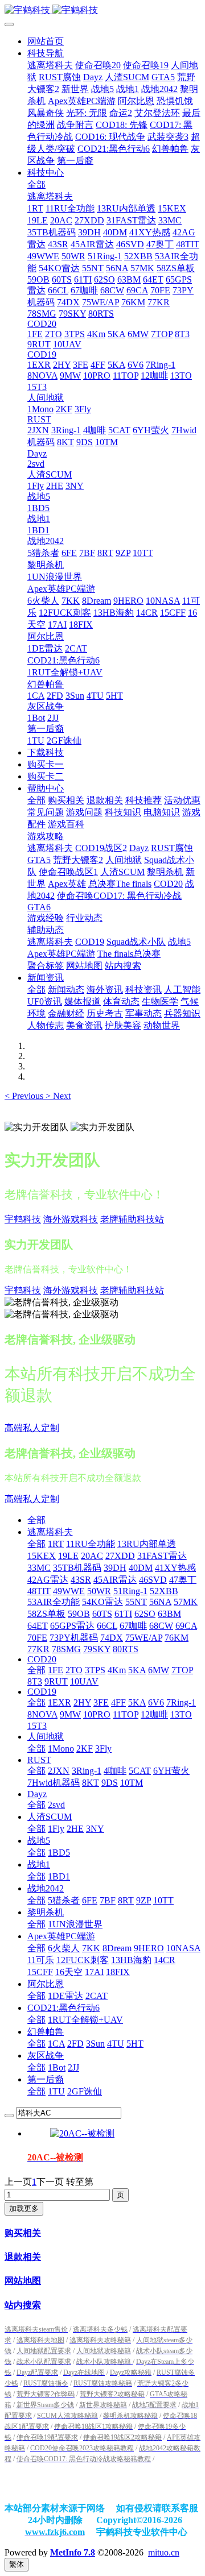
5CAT (140, 1771)
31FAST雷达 (162, 1556)
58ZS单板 (46, 1614)
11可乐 (41, 1960)
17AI (94, 1972)
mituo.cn (164, 2552)
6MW (159, 1670)
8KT (91, 1783)
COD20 (42, 1659)
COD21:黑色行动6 (63, 2008)
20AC (92, 1556)
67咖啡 (133, 1626)
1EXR (60, 1702)
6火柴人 (64, 1948)
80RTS (126, 1649)
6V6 (156, 1702)
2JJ (73, 2067)
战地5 (39, 1841)
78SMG (66, 1649)
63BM (169, 1614)
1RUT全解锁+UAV (85, 2020)
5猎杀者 (64, 1900)
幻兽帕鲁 (46, 2032)
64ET (38, 1626)
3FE (101, 1702)
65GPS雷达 (72, 1626)
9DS (110, 1783)
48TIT (39, 1591)
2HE (75, 1829)
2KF (85, 1749)
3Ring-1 (87, 1771)
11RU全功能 (91, 1544)
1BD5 (59, 1853)
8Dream (117, 1948)
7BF (108, 1900)
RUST (39, 1760)
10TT (163, 1900)
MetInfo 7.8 (73, 2552)
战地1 (39, 1864)
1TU (56, 2091)
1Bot (57, 2067)
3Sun (95, 2044)
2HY (82, 1702)
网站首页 (46, 41)
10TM (132, 1783)
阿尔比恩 (46, 1984)
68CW (161, 1626)
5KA (137, 1670)
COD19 (42, 1692)
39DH (115, 1568)
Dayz (37, 1794)
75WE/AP (144, 1638)
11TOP (126, 1714)
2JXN (59, 1771)
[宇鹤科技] (102, 11)
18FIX (118, 1972)
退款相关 (23, 2257)
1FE (56, 1670)
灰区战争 (46, 2056)
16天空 (69, 1972)
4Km (117, 1670)
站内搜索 (23, 2305)
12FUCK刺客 (83, 1960)
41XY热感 (175, 1568)
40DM (141, 1568)
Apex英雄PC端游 (61, 1936)
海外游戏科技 (71, 1219)
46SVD (153, 1580)
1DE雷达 (65, 1996)
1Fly (56, 1829)
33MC (39, 1568)
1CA (56, 2044)
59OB (79, 1614)
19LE (68, 1556)
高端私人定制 (32, 1428)
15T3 (37, 1726)
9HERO (149, 1948)
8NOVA (42, 1714)
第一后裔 (46, 2079)
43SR (81, 1580)
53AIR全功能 (54, 1602)
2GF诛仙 (85, 2091)
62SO (145, 1614)
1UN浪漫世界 (75, 1924)
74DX (112, 1638)
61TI (123, 1614)
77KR (38, 1649)
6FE (90, 1900)
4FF (118, 1702)
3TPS (95, 1670)
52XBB (164, 1591)
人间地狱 (46, 1737)
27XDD (120, 1556)
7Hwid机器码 (54, 1783)
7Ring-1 (181, 1702)
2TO (74, 1670)
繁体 (17, 2564)
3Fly (103, 1749)
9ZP (143, 1900)
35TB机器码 (77, 1568)
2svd (56, 1805)
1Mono (61, 1749)
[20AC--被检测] (82, 2133)
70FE (37, 1638)
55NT (136, 1602)
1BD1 (59, 1876)
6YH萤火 (171, 1771)
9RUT (56, 1681)
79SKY (97, 1649)
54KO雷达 (102, 1602)
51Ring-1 (130, 1591)
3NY (95, 1829)
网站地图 (23, 2281)
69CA (186, 1626)
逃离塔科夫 (50, 1532)
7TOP (182, 1670)
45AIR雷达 (115, 1580)
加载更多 (24, 2208)
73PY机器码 (74, 1638)
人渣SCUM (50, 1817)
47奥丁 (183, 1580)
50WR (99, 1591)
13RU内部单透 (147, 1544)
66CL (107, 1626)
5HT (135, 2044)
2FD (75, 2044)
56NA (160, 1602)
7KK (91, 1948)
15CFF (40, 1972)
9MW (70, 1714)
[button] (25, 1096)
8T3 (35, 1681)
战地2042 (46, 1888)
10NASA (183, 1948)
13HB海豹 (131, 1960)
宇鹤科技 (23, 1219)
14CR (165, 1960)
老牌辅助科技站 (132, 1219)
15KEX (42, 1556)
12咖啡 (154, 1714)
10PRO (97, 1714)
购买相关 (23, 2233)
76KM (177, 1638)
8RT (126, 1900)
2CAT (97, 1996)
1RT (56, 1544)
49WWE (69, 1591)
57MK (186, 1602)
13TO (181, 1714)
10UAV (84, 1681)
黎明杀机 (46, 1912)
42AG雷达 (48, 1580)
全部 (36, 184)
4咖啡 (115, 1771)
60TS (102, 1614)
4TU (116, 2044)
